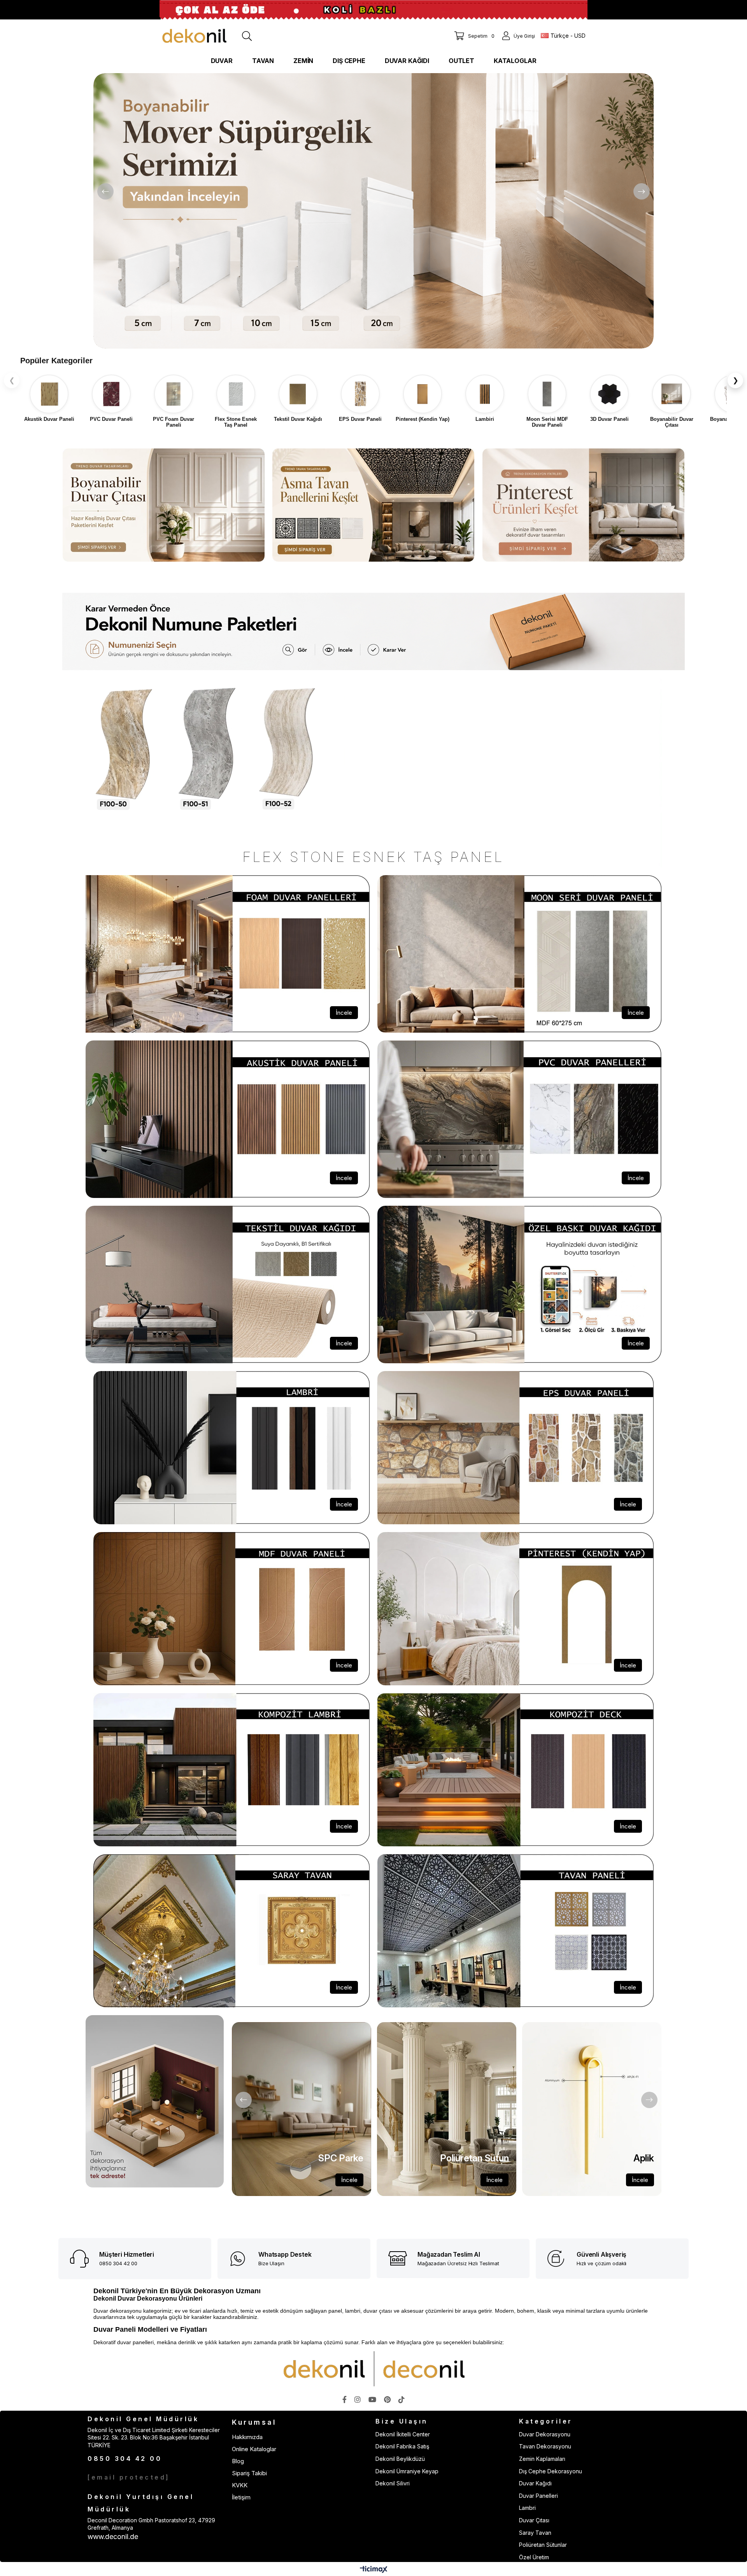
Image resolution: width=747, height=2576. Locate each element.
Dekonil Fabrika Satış (402, 2446)
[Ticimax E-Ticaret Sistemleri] (374, 2570)
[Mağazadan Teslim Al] (400, 2258)
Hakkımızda (247, 2437)
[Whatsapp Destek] (241, 2259)
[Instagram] (358, 2399)
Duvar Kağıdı (535, 2483)
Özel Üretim (534, 2557)
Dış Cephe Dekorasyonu (551, 2471)
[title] (373, 631)
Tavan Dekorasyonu (545, 2446)
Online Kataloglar (254, 2449)
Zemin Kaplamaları (542, 2459)
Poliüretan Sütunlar (543, 2545)
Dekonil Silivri (393, 2483)
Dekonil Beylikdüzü (400, 2459)
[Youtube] (372, 2399)
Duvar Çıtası (534, 2520)
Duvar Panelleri (538, 2496)
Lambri (527, 2508)
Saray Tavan (535, 2533)
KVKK (240, 2485)
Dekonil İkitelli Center (403, 2434)
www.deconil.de (113, 2537)
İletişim (241, 2497)
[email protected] (129, 2477)
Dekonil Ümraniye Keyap (407, 2471)
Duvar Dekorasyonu (545, 2434)
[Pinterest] (387, 2399)
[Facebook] (345, 2399)
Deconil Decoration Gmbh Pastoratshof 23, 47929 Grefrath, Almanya (151, 2524)
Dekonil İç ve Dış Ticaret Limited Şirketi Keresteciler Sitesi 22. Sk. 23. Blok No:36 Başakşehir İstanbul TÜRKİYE (154, 2438)
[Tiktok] (402, 2399)
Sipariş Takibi (249, 2473)
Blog (238, 2461)
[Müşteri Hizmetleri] (82, 2259)
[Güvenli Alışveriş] (559, 2259)
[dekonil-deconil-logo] (373, 2369)
